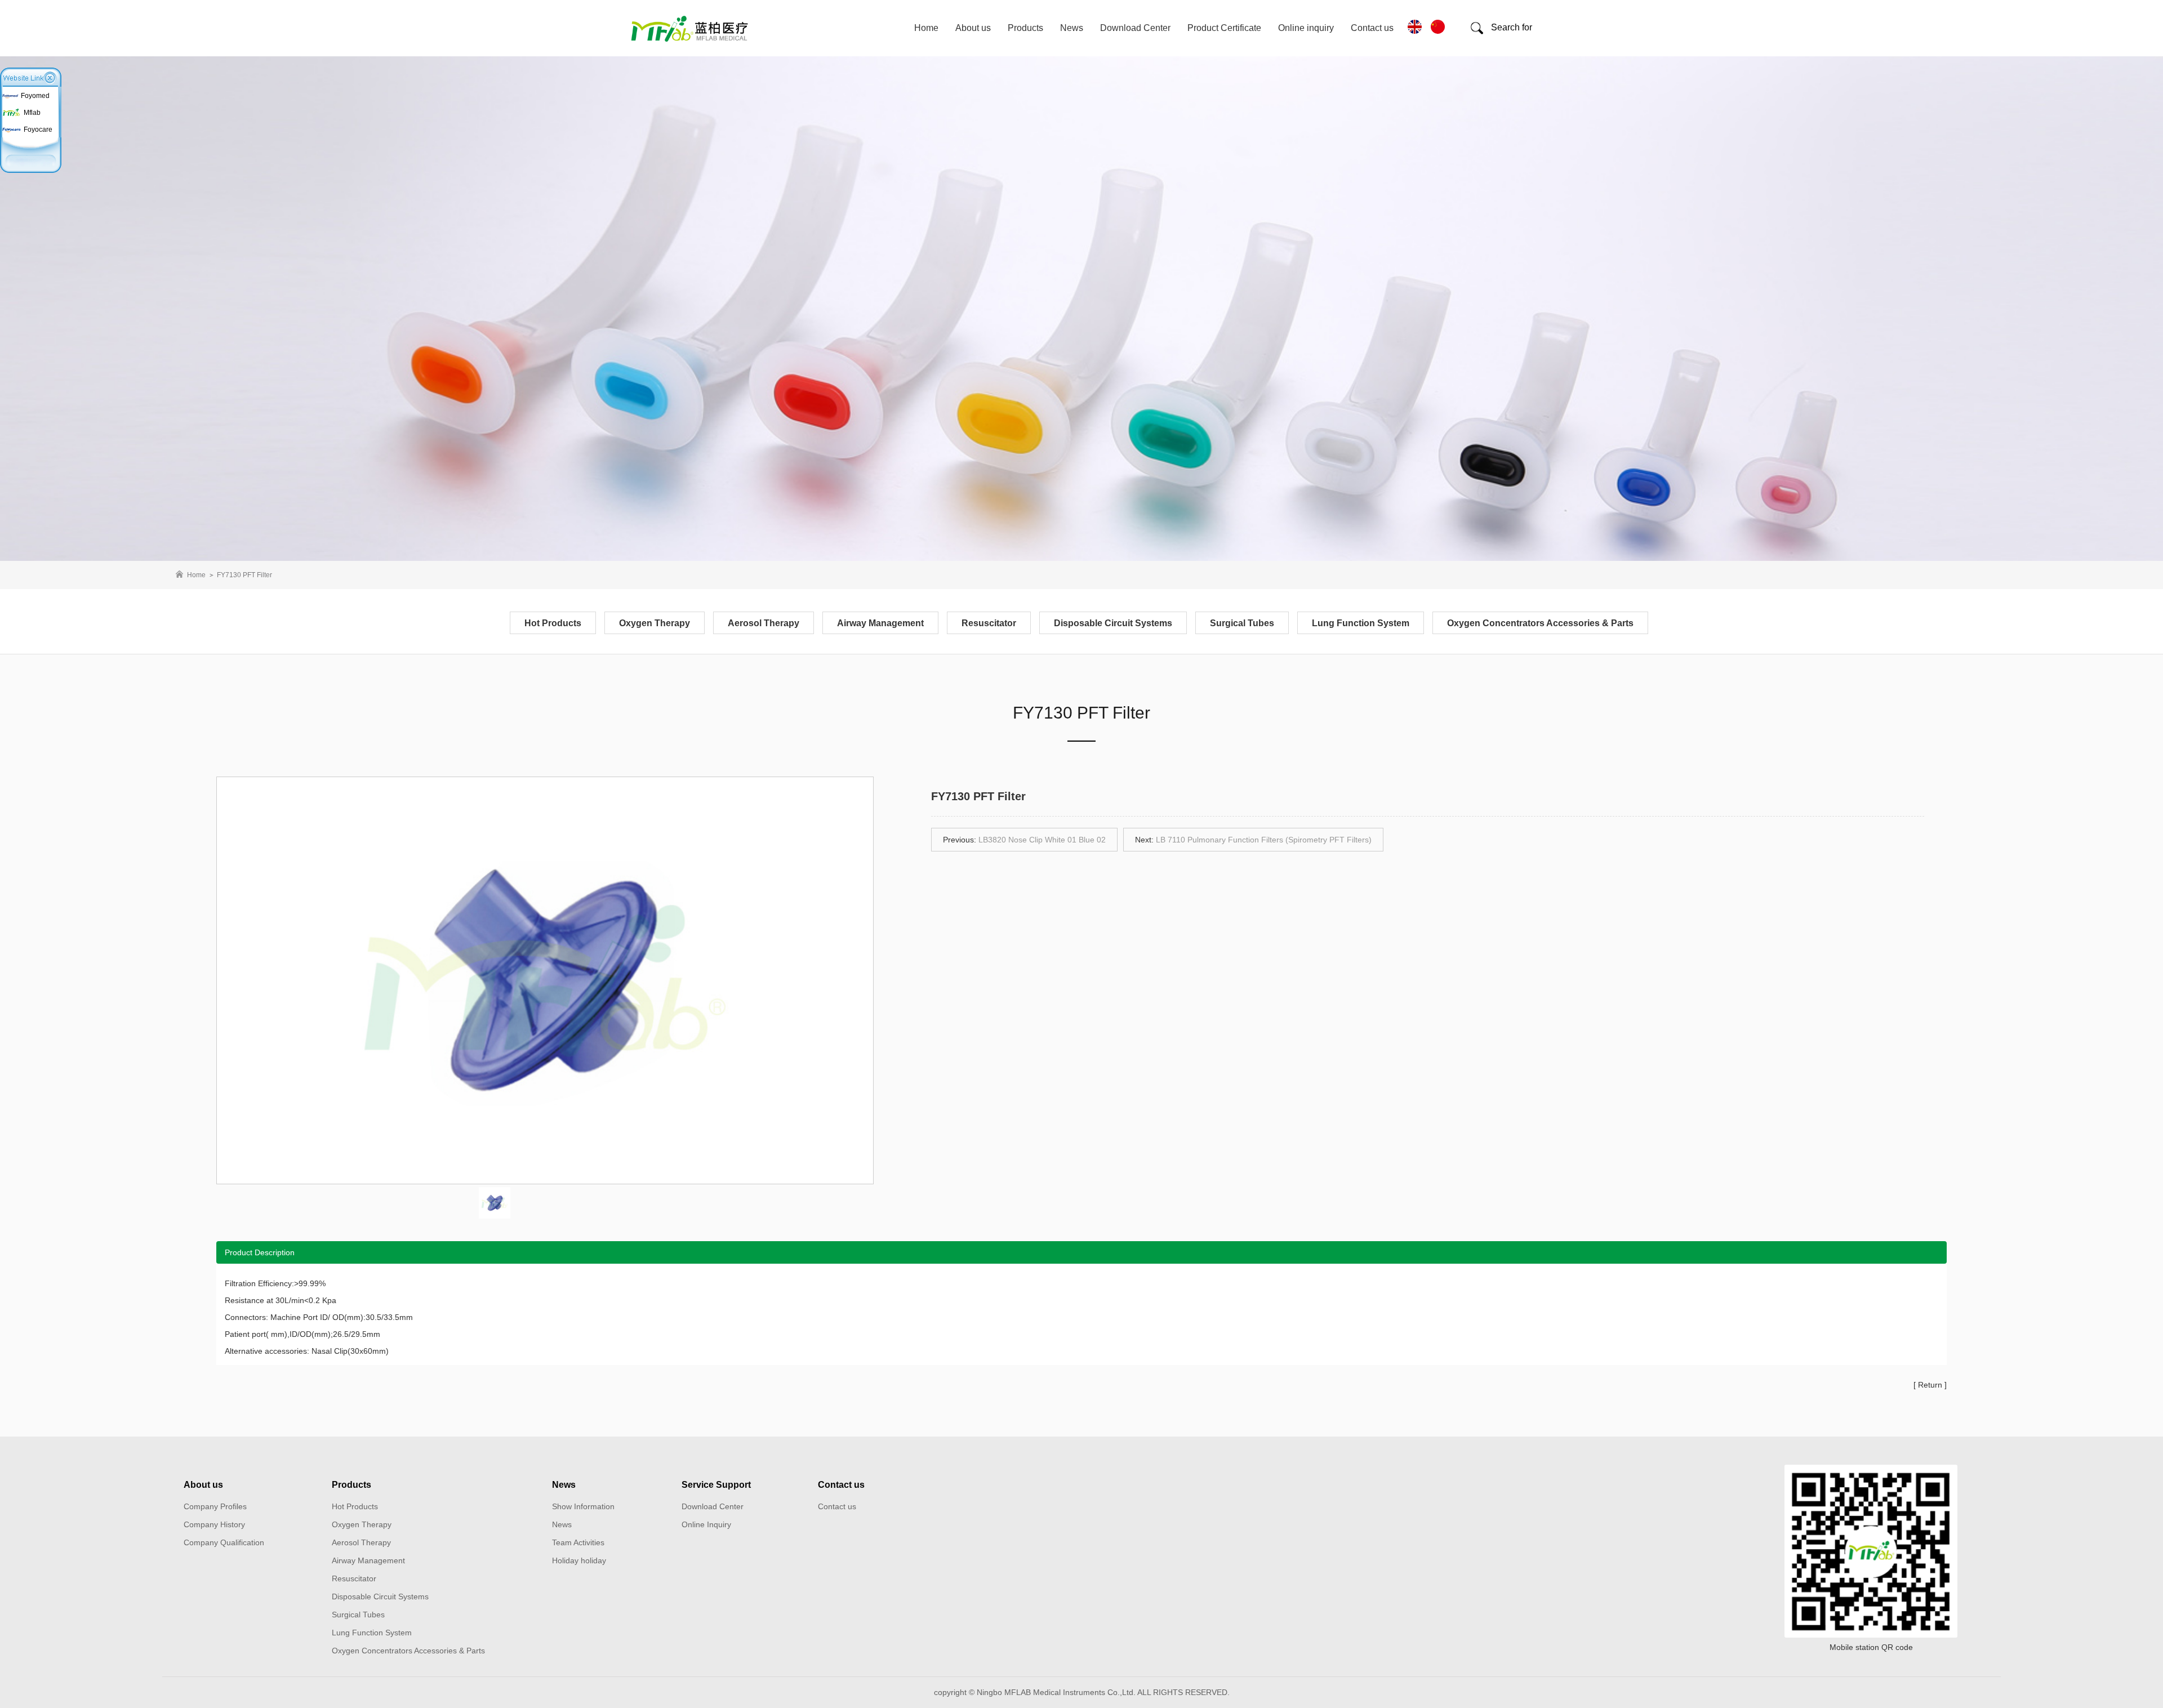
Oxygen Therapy (655, 623)
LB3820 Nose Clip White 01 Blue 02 (1042, 840)
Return (1930, 1385)
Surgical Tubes (1242, 623)
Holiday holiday (579, 1560)
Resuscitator (989, 623)
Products (1025, 28)
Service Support (716, 1485)
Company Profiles (215, 1506)
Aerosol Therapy (764, 623)
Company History (214, 1524)
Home (926, 28)
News (1072, 28)
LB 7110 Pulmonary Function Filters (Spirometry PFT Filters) (1264, 840)
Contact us (1372, 28)
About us (973, 28)
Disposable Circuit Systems (1113, 623)
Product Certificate (1224, 28)
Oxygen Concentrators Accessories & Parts (1540, 623)
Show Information (583, 1506)
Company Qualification (224, 1542)
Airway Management (880, 623)
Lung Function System (1361, 623)
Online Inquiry (706, 1524)
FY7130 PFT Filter (244, 575)
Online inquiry (1306, 28)
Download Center (1135, 28)
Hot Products (553, 623)
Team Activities (578, 1542)
